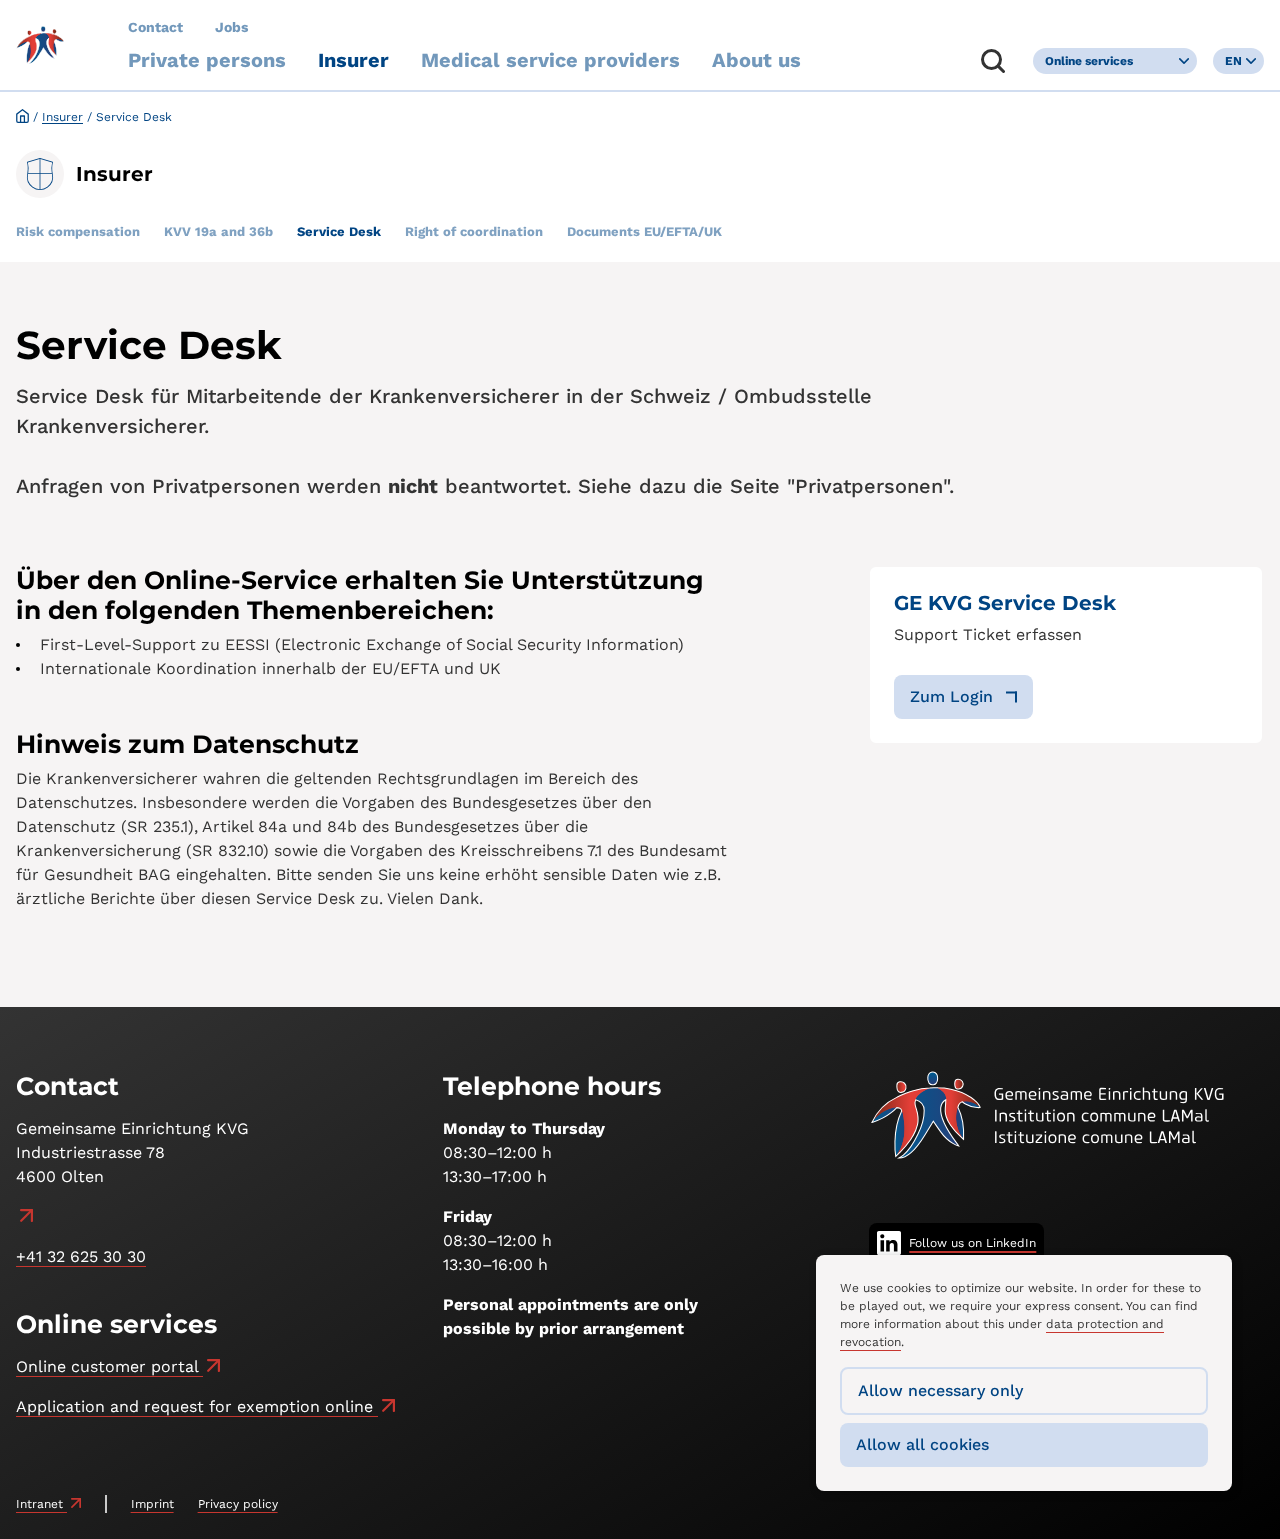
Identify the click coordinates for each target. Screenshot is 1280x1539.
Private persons (207, 60)
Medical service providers (550, 60)
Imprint (152, 1504)
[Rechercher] (993, 61)
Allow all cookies (922, 1444)
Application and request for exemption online (197, 1406)
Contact (155, 27)
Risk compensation (78, 231)
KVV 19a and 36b (218, 231)
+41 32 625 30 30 (81, 1256)
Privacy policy (238, 1504)
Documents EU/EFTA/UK (644, 231)
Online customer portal (109, 1366)
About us (756, 60)
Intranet (41, 1504)
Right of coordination (474, 231)
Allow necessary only (940, 1390)
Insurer (353, 60)
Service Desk (339, 231)
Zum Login (951, 696)
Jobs (231, 27)
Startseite (22, 115)
